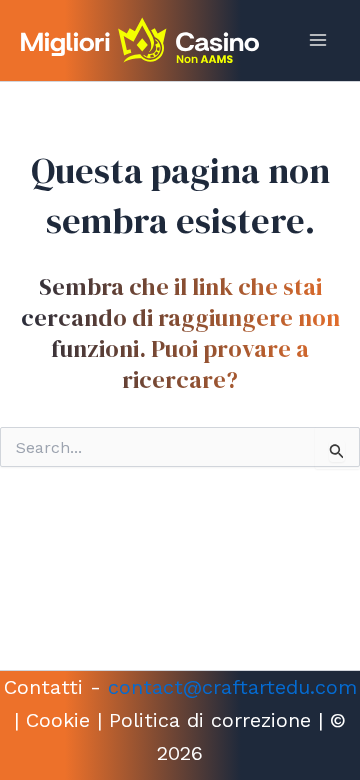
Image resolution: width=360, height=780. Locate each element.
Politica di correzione (210, 720)
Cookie (58, 720)
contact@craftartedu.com (232, 687)
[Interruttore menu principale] (318, 40)
